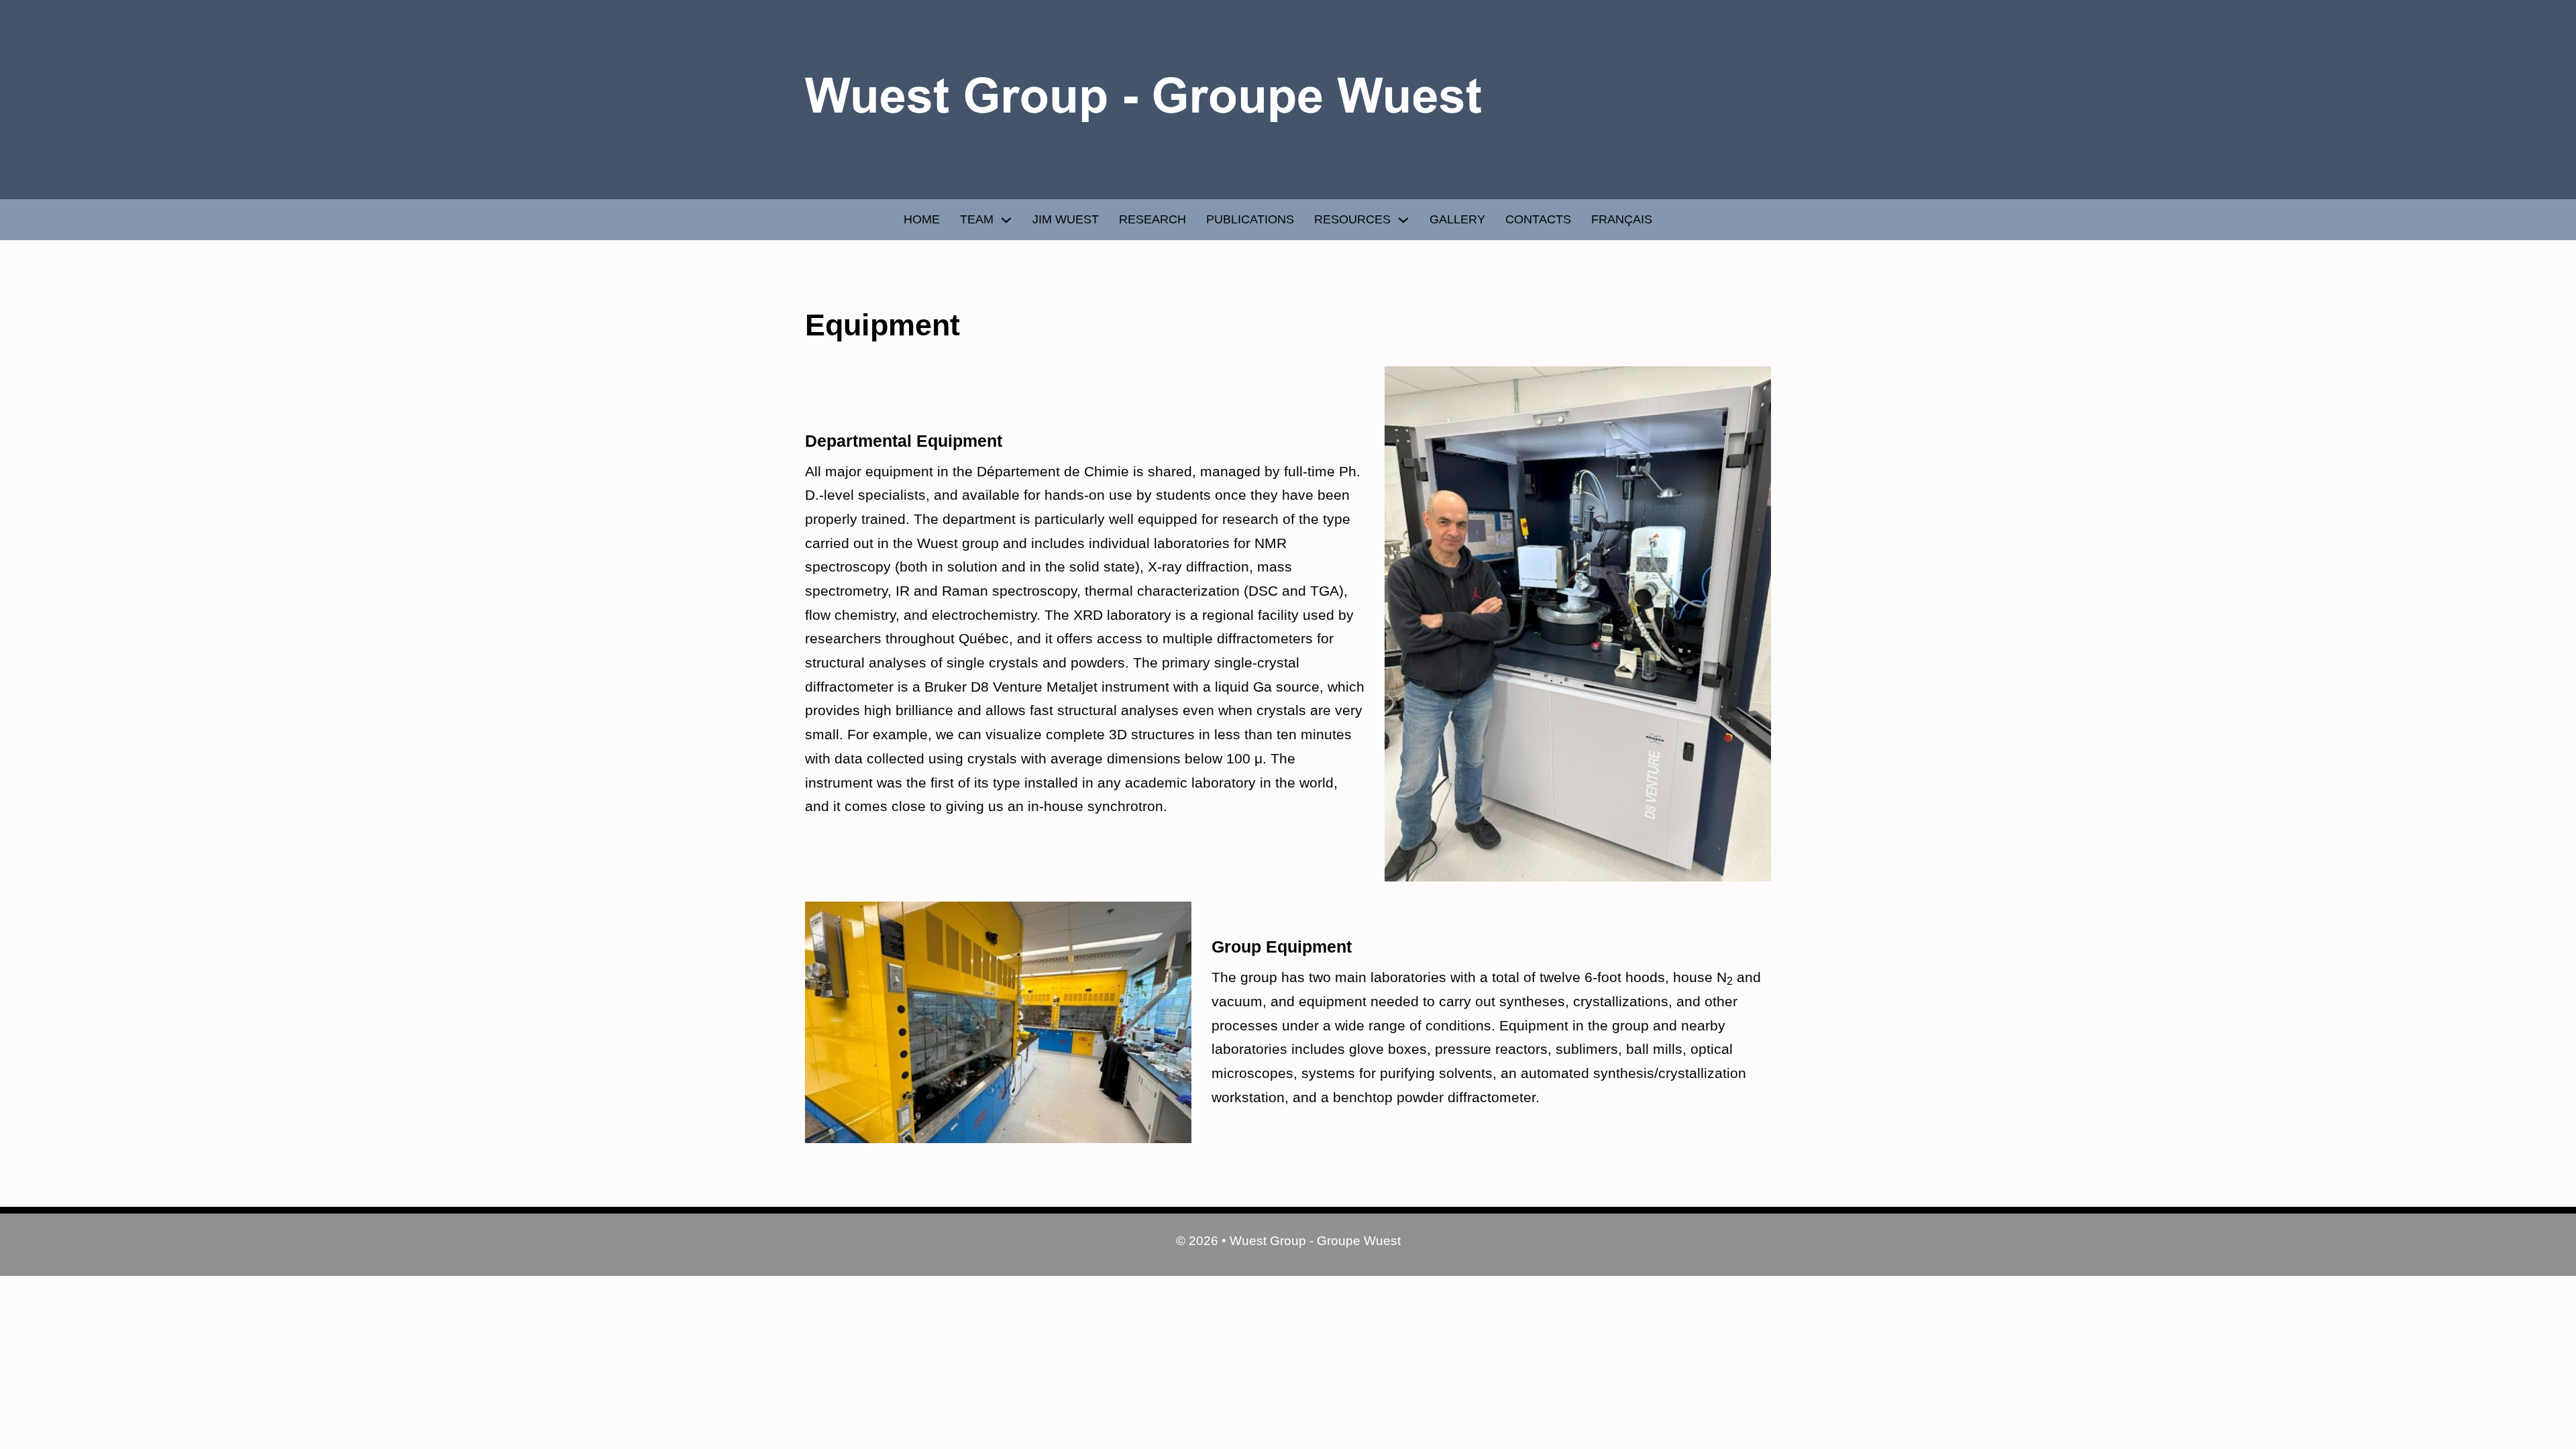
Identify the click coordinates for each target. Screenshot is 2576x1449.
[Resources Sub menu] (1403, 220)
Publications (1250, 219)
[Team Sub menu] (1006, 220)
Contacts (1538, 219)
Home (922, 219)
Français (1622, 219)
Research (1152, 219)
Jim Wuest (1066, 219)
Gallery (1457, 219)
